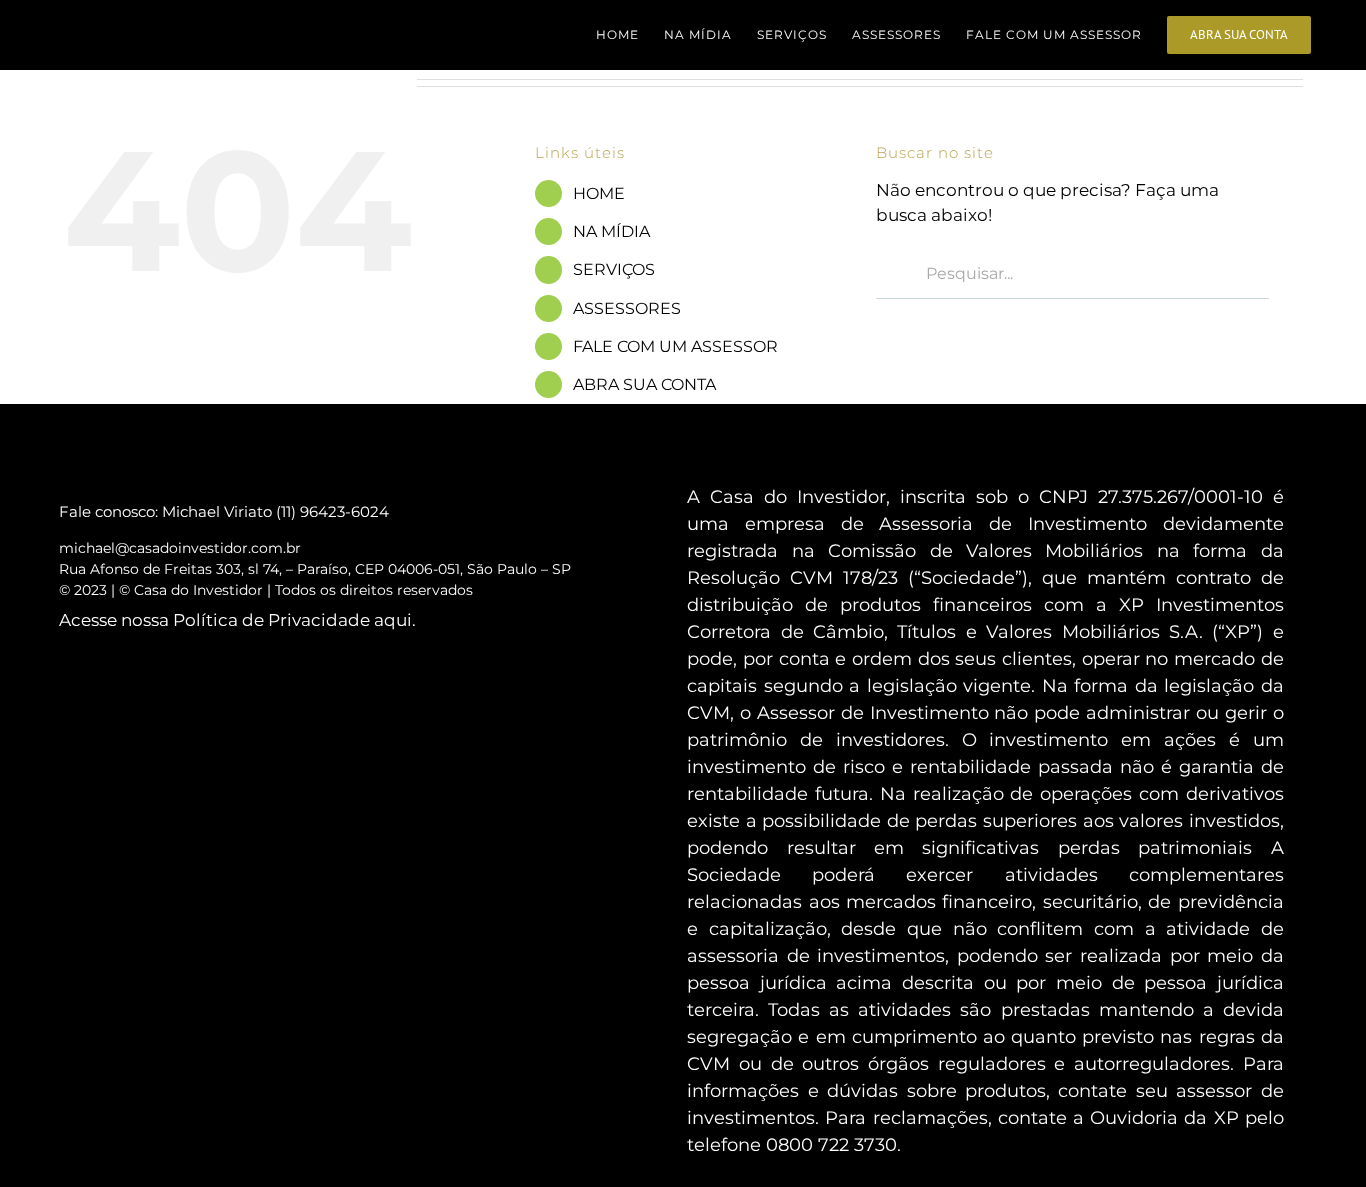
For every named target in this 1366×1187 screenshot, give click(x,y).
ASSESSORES (627, 308)
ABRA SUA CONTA (644, 384)
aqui (393, 620)
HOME (599, 193)
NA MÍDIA (611, 231)
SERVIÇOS (614, 269)
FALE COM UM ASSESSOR (675, 346)
